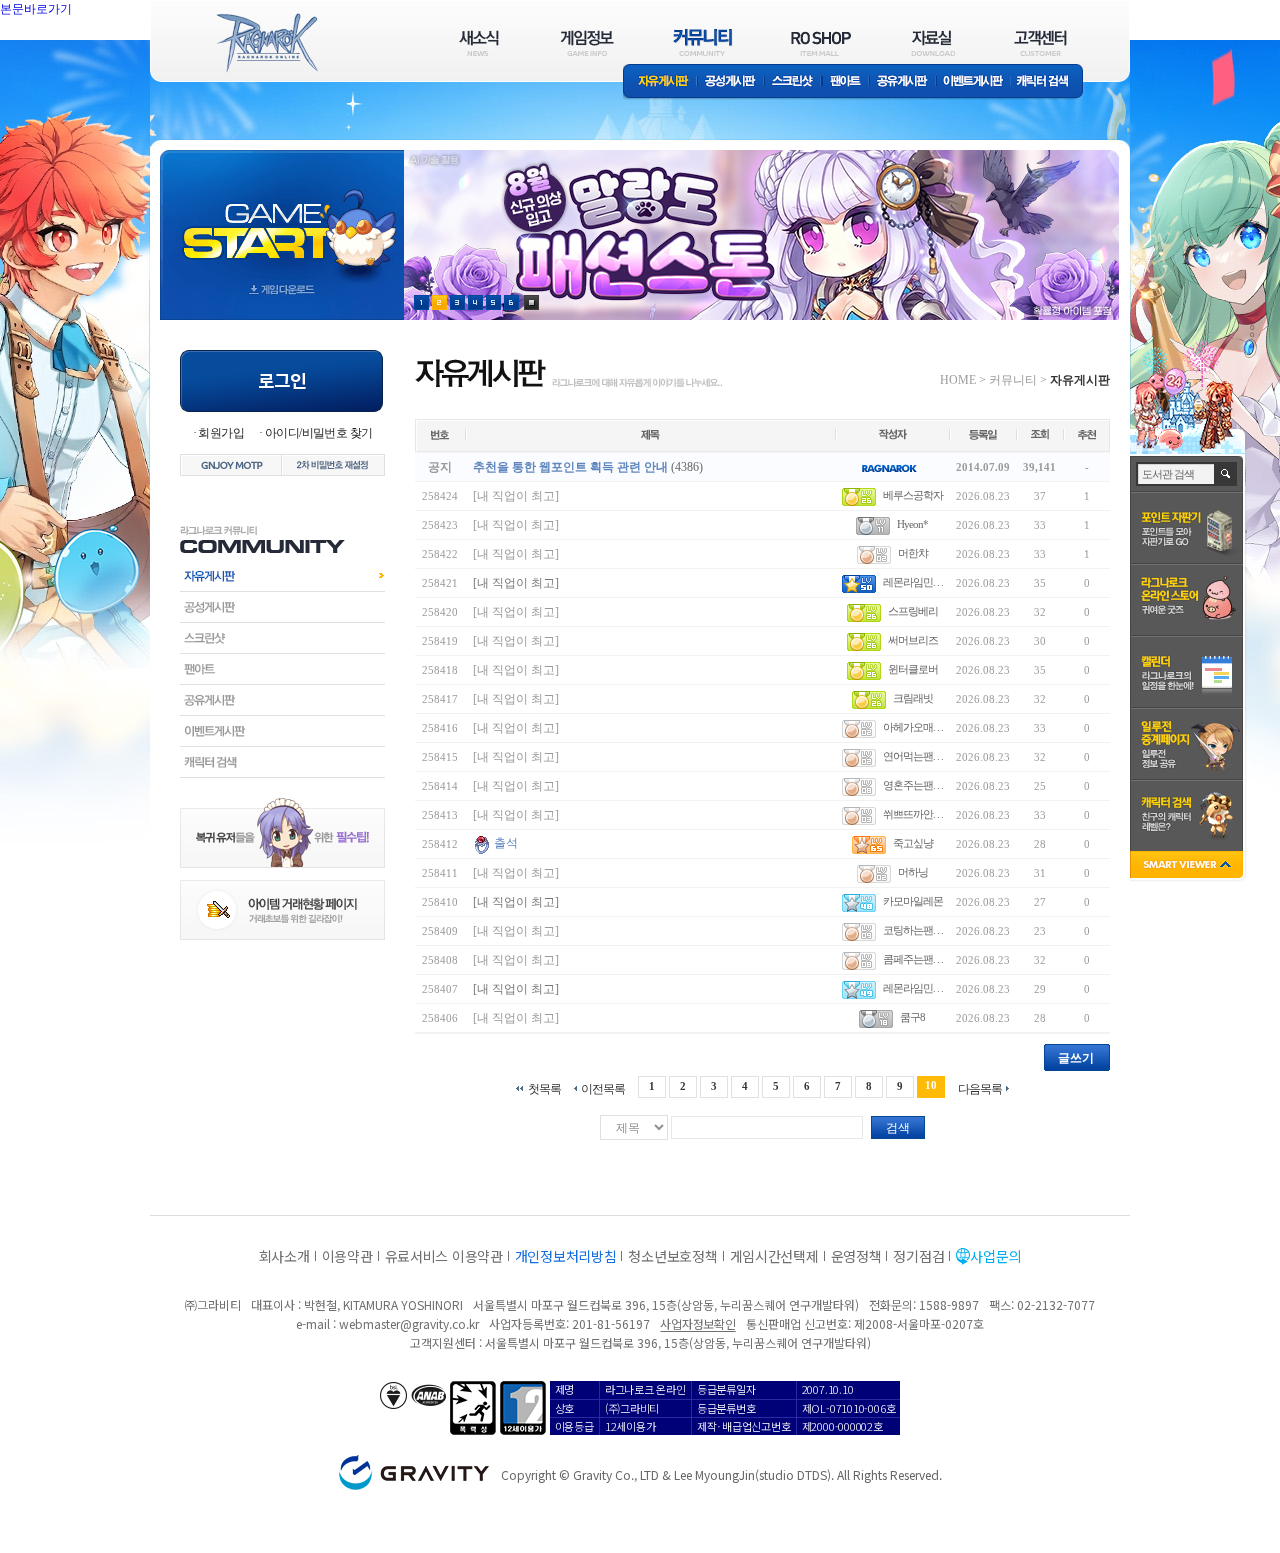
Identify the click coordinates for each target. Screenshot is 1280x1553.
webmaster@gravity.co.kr (409, 1323)
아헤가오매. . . (913, 727)
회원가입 (221, 433)
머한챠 (913, 553)
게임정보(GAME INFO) (587, 42)
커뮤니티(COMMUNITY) (703, 42)
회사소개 (284, 1256)
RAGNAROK (266, 43)
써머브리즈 (913, 640)
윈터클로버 (913, 669)
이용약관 (347, 1256)
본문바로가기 (36, 9)
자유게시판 (660, 82)
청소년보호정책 (672, 1256)
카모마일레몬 (913, 901)
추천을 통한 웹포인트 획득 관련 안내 (570, 467)
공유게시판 (902, 82)
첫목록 (544, 1088)
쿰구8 (912, 1017)
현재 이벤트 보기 (531, 302)
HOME (958, 380)
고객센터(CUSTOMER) (1040, 42)
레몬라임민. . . (913, 582)
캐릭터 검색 (1049, 82)
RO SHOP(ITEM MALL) (821, 42)
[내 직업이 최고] (516, 496)
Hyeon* (912, 524)
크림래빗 (913, 698)
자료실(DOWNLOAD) (932, 42)
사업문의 (995, 1256)
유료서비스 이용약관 (444, 1256)
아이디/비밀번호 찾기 (318, 433)
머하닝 (913, 872)
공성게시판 (731, 82)
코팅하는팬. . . (913, 930)
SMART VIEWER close (1188, 866)
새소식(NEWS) (479, 42)
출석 (506, 843)
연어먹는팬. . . (913, 756)
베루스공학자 (913, 495)
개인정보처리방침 (566, 1256)
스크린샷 (793, 82)
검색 (898, 1128)
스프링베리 (913, 611)
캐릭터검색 (282, 762)
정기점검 (918, 1256)
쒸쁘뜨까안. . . (913, 814)
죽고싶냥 (913, 843)
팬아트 (845, 82)
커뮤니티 (1013, 380)
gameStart (282, 216)
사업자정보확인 (697, 1323)
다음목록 (980, 1088)
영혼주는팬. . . (913, 785)
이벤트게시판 (973, 82)
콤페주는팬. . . (913, 959)
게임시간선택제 (774, 1256)
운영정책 (856, 1256)
